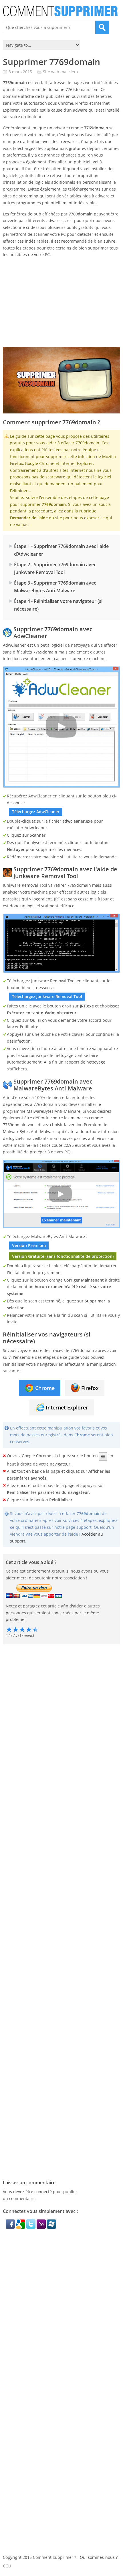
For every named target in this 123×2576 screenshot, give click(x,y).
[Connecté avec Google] (21, 2227)
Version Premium (29, 1245)
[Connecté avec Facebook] (11, 2227)
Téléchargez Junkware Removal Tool (47, 996)
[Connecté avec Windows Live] (51, 2227)
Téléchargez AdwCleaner (36, 812)
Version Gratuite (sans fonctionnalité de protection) (63, 1256)
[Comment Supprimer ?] (61, 11)
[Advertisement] (60, 302)
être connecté (39, 2192)
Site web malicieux (61, 72)
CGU (7, 2566)
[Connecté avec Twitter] (31, 2227)
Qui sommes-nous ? (99, 2557)
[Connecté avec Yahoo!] (42, 2227)
